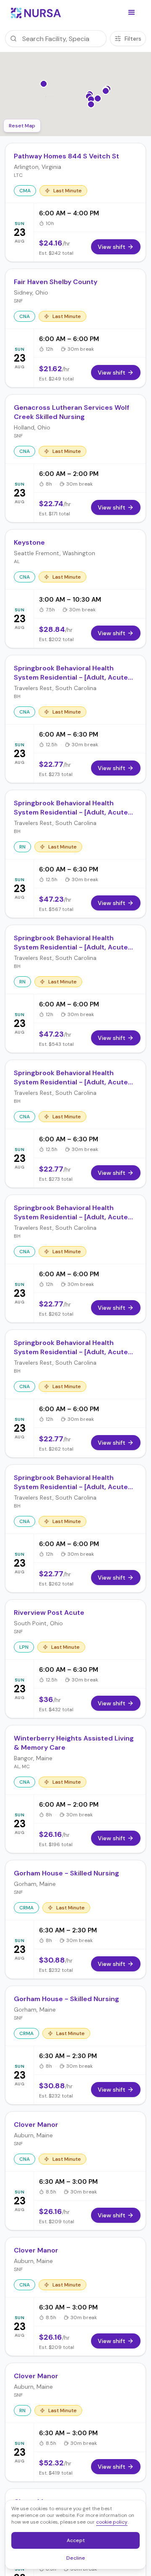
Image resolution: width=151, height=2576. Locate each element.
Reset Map (22, 126)
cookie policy (112, 2522)
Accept (80, 2542)
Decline (78, 2559)
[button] (132, 13)
